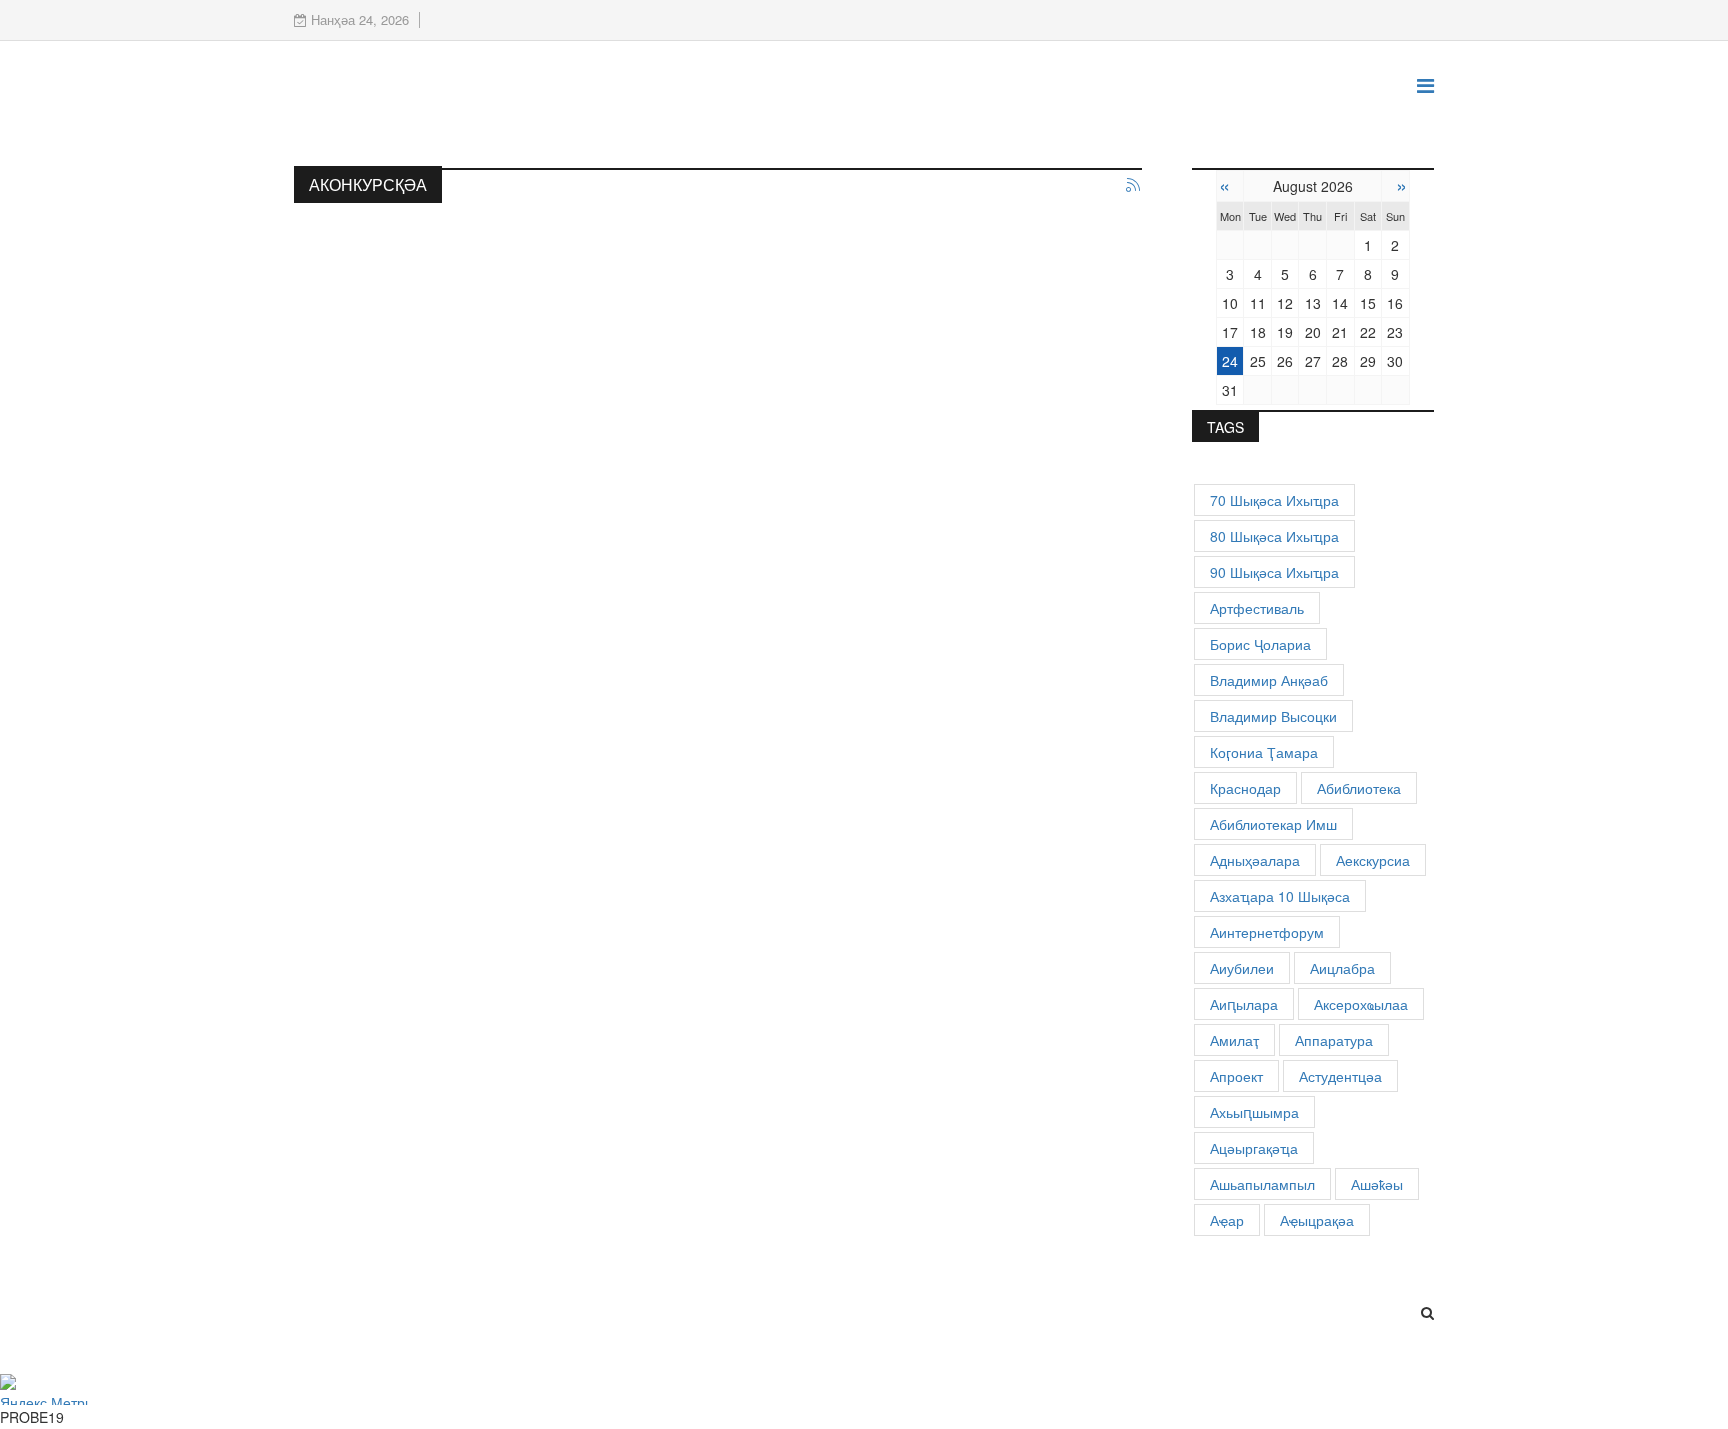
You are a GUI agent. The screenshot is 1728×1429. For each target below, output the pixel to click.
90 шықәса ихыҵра (1274, 572)
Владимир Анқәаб (1269, 680)
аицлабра (1342, 968)
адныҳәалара (1255, 860)
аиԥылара (1244, 1004)
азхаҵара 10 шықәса (1280, 896)
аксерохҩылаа (1361, 1004)
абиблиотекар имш (1273, 824)
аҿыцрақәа (1317, 1220)
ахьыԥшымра (1254, 1112)
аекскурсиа (1373, 860)
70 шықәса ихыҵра (1274, 500)
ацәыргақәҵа (1254, 1148)
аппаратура (1334, 1040)
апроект (1236, 1076)
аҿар (1227, 1220)
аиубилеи (1242, 968)
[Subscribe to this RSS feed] (1134, 186)
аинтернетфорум (1267, 932)
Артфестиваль (1257, 608)
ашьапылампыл (1262, 1184)
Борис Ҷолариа (1260, 644)
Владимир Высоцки (1273, 716)
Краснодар (1245, 788)
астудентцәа (1340, 1076)
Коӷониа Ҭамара (1264, 752)
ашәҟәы (1377, 1184)
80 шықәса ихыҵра (1274, 536)
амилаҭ (1234, 1040)
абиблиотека (1359, 788)
